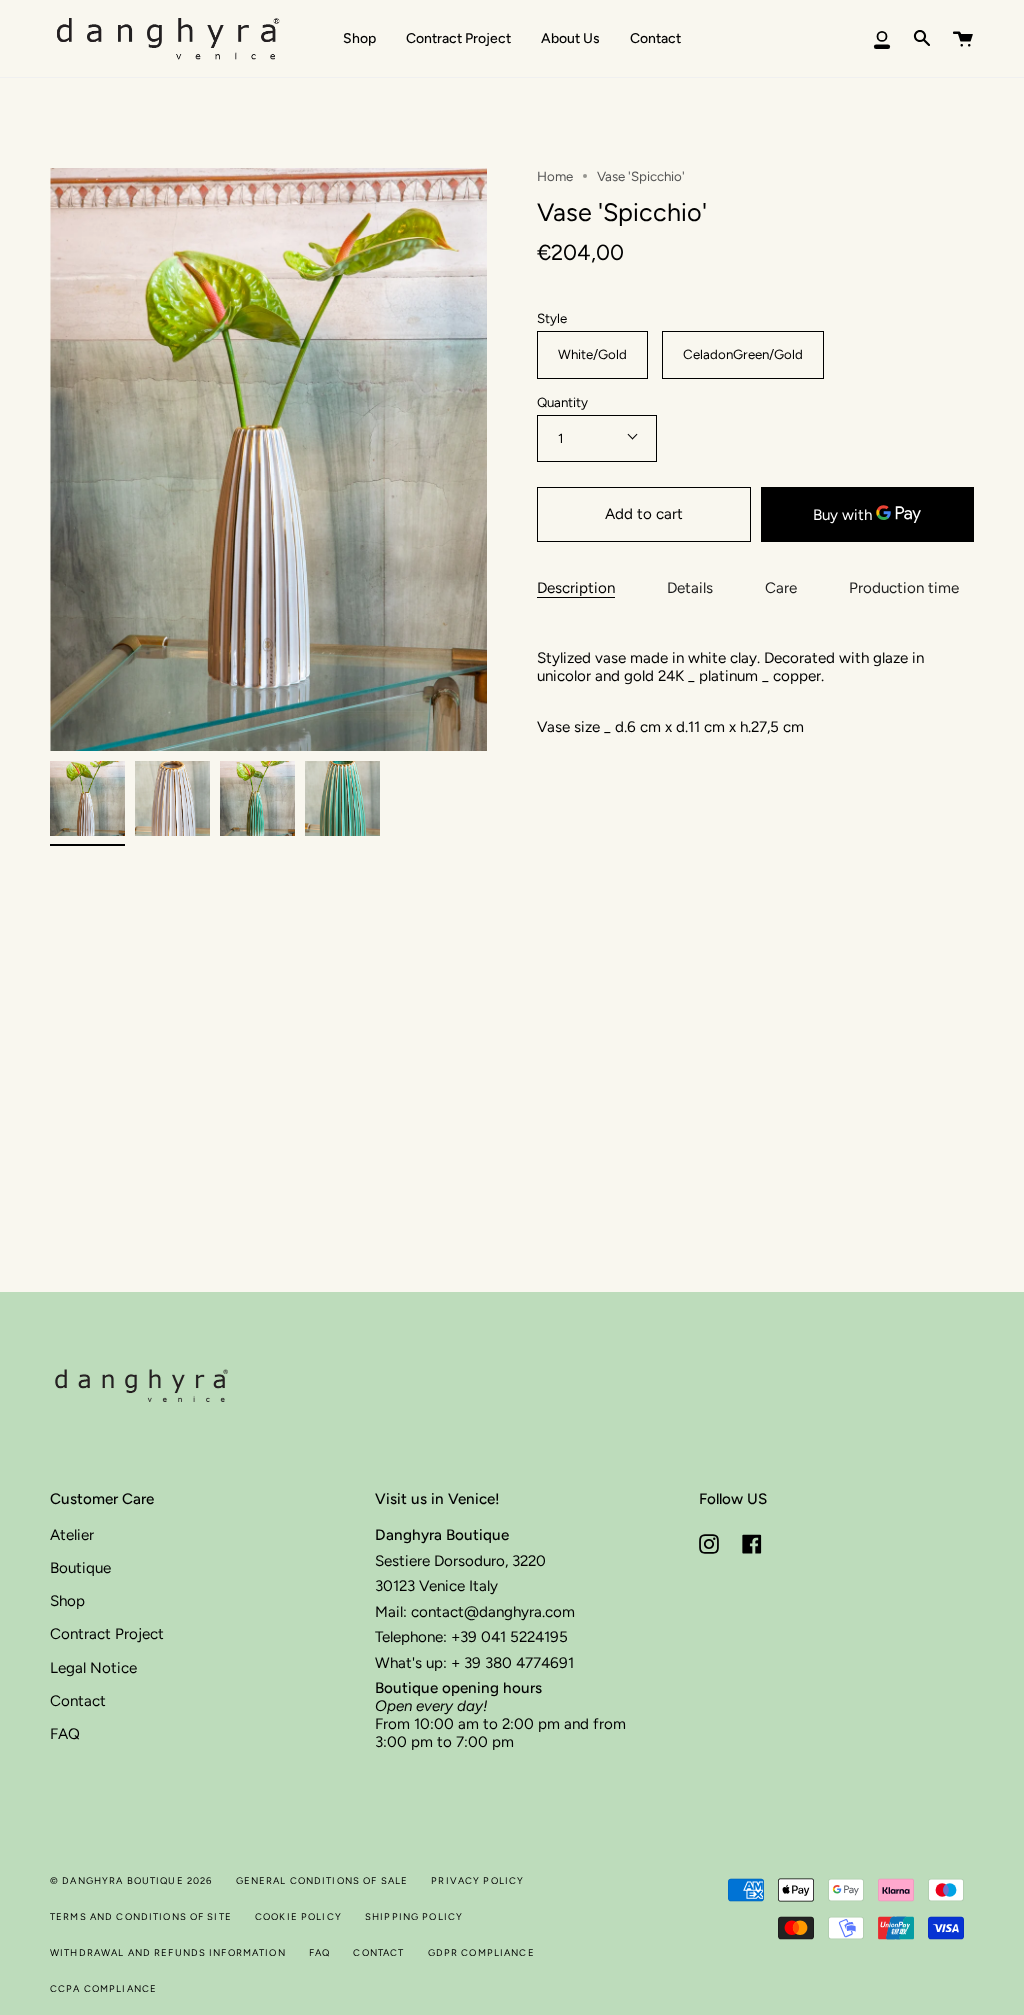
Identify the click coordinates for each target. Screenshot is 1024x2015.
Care (781, 588)
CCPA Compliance (103, 1988)
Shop (67, 1601)
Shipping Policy (414, 1916)
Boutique (80, 1568)
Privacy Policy (477, 1880)
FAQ (65, 1734)
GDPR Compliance (481, 1952)
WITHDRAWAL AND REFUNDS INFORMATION (168, 1952)
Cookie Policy (298, 1916)
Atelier (72, 1535)
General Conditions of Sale (322, 1880)
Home (555, 176)
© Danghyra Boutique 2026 (131, 1880)
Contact (78, 1701)
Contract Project (107, 1634)
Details (690, 588)
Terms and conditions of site (141, 1916)
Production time (904, 588)
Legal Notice (93, 1668)
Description (576, 588)
